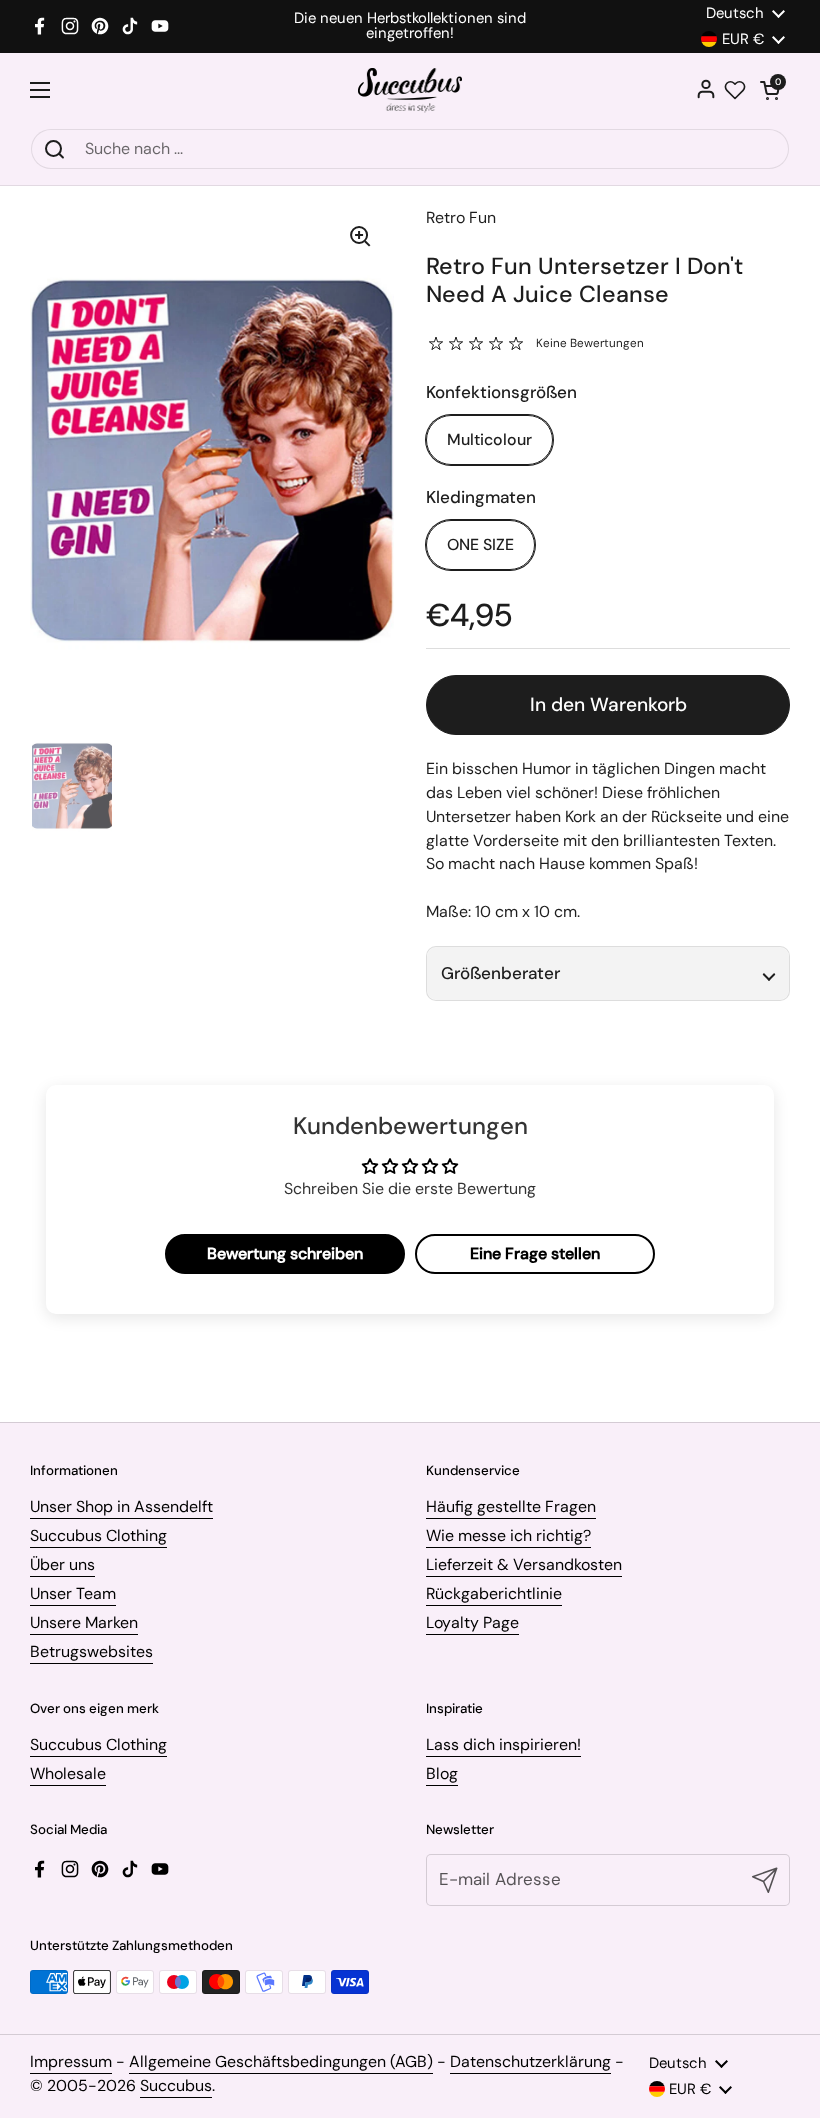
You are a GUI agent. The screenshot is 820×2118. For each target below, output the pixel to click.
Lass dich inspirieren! (503, 1744)
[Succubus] (410, 90)
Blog (442, 1773)
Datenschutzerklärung (530, 2061)
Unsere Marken (84, 1622)
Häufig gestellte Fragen (511, 1506)
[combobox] (410, 149)
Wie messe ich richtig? (508, 1535)
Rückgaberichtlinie (494, 1593)
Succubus (176, 2085)
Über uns (62, 1564)
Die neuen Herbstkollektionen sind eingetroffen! (410, 26)
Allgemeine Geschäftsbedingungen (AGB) (281, 2061)
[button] (770, 90)
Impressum (71, 2061)
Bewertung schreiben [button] (285, 1253)
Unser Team (73, 1593)
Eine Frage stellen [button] (535, 1253)
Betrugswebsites (91, 1651)
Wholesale (68, 1773)
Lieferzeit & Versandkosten (524, 1564)
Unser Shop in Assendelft (121, 1506)
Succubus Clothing (98, 1535)
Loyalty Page (472, 1622)
